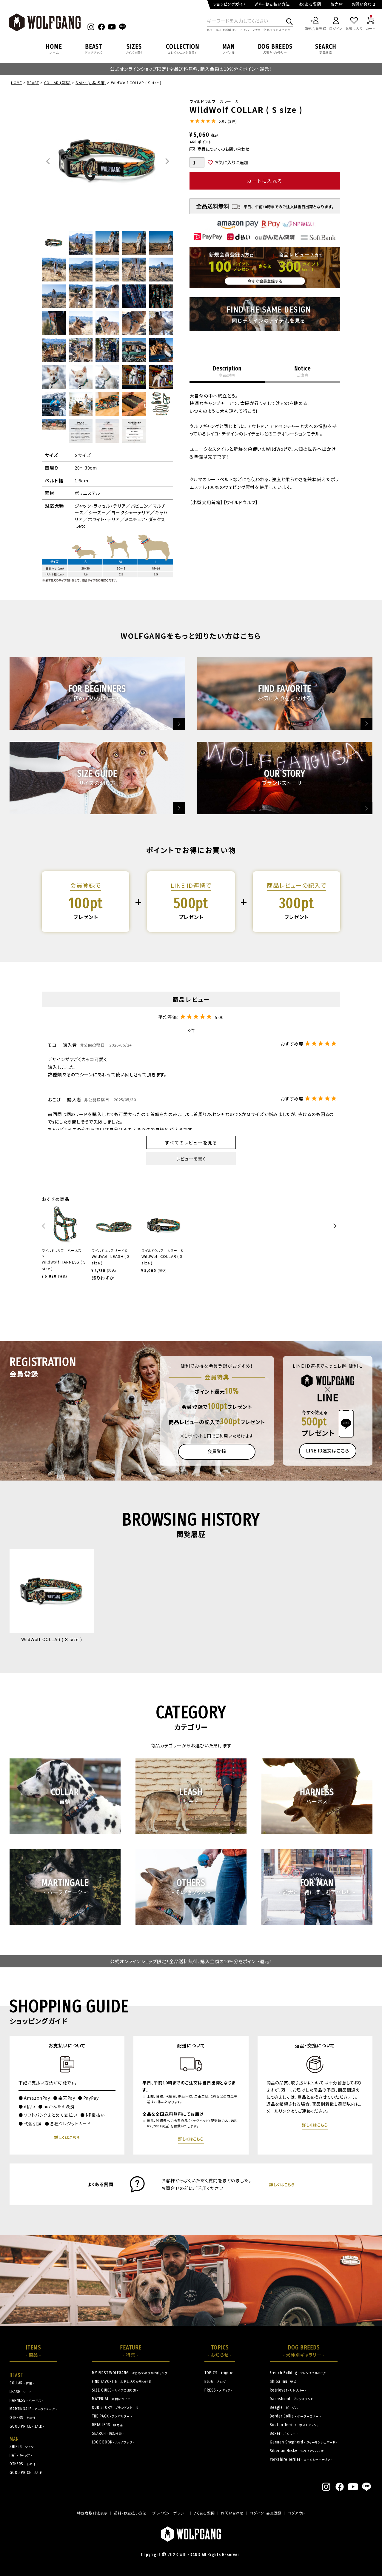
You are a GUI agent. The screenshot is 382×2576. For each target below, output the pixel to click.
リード (239, 30)
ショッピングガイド (229, 4)
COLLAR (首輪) (57, 83)
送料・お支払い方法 (272, 4)
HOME (17, 83)
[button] (44, 1229)
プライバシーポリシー (170, 2513)
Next (167, 161)
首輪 (228, 30)
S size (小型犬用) (91, 83)
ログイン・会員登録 (265, 2513)
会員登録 (217, 1451)
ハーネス (216, 30)
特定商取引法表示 (92, 2513)
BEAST (33, 83)
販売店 (337, 4)
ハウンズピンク (280, 30)
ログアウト (296, 2513)
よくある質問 (310, 4)
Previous (48, 161)
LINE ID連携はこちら (328, 1451)
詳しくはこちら (67, 2137)
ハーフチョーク (256, 30)
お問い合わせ (364, 4)
